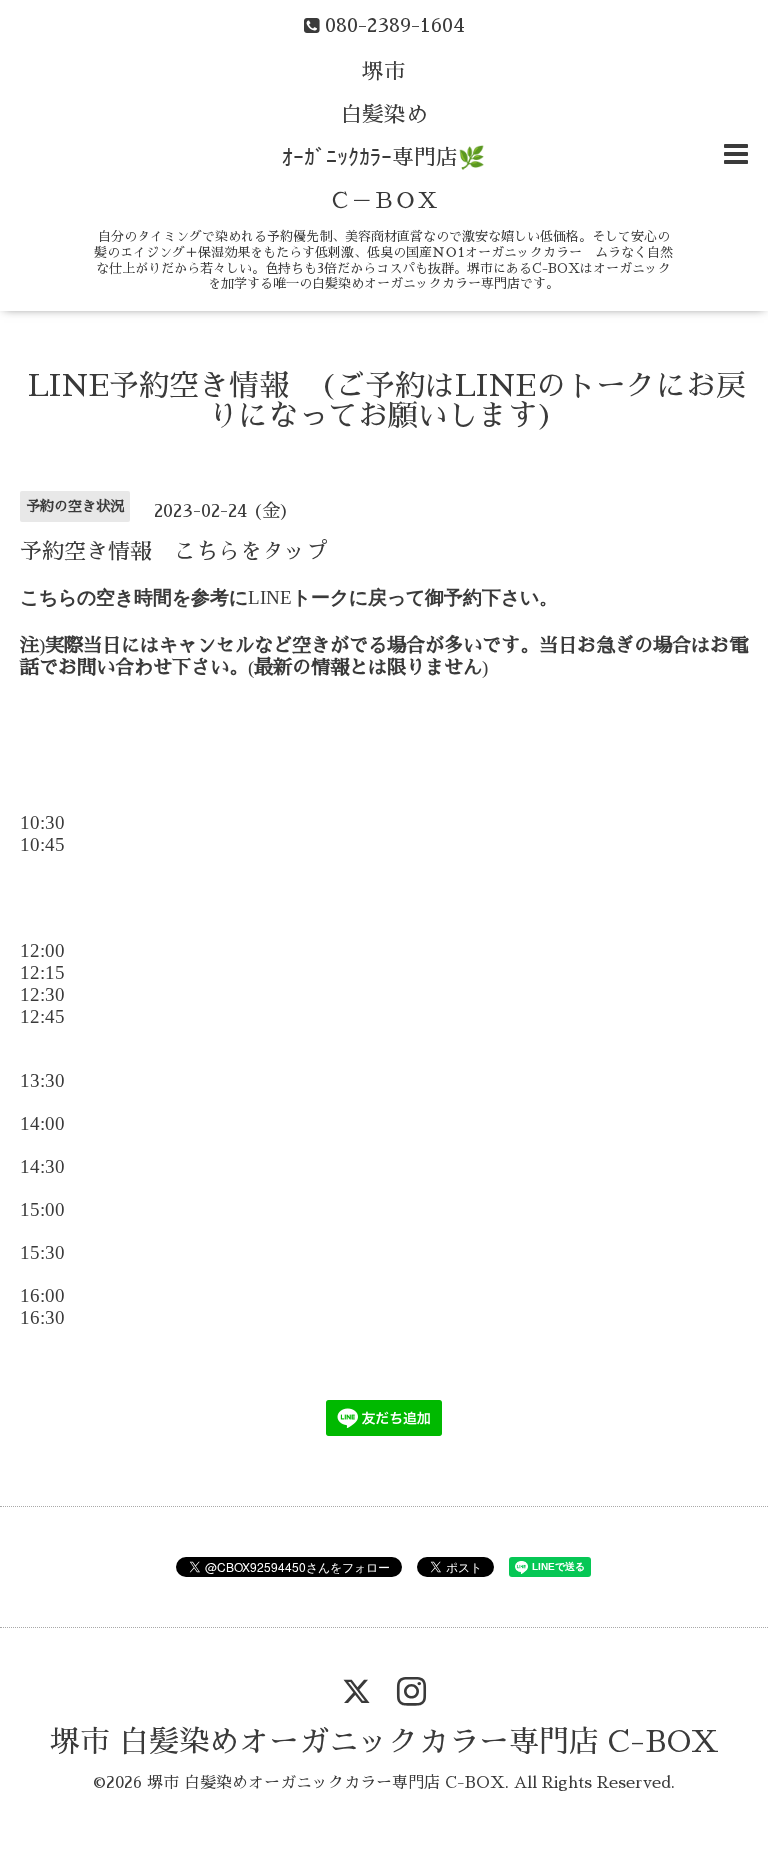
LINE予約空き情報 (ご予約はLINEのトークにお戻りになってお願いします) (387, 401)
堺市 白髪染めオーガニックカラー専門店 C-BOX (384, 1742)
